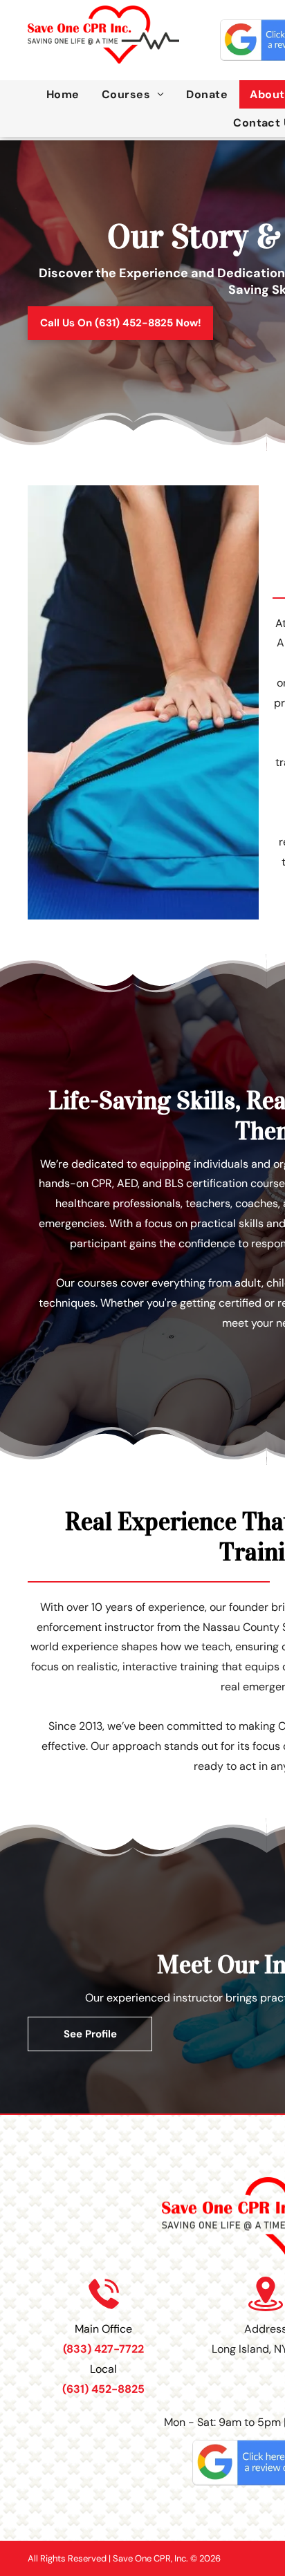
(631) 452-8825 (103, 2389)
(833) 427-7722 (103, 2349)
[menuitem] (63, 94)
